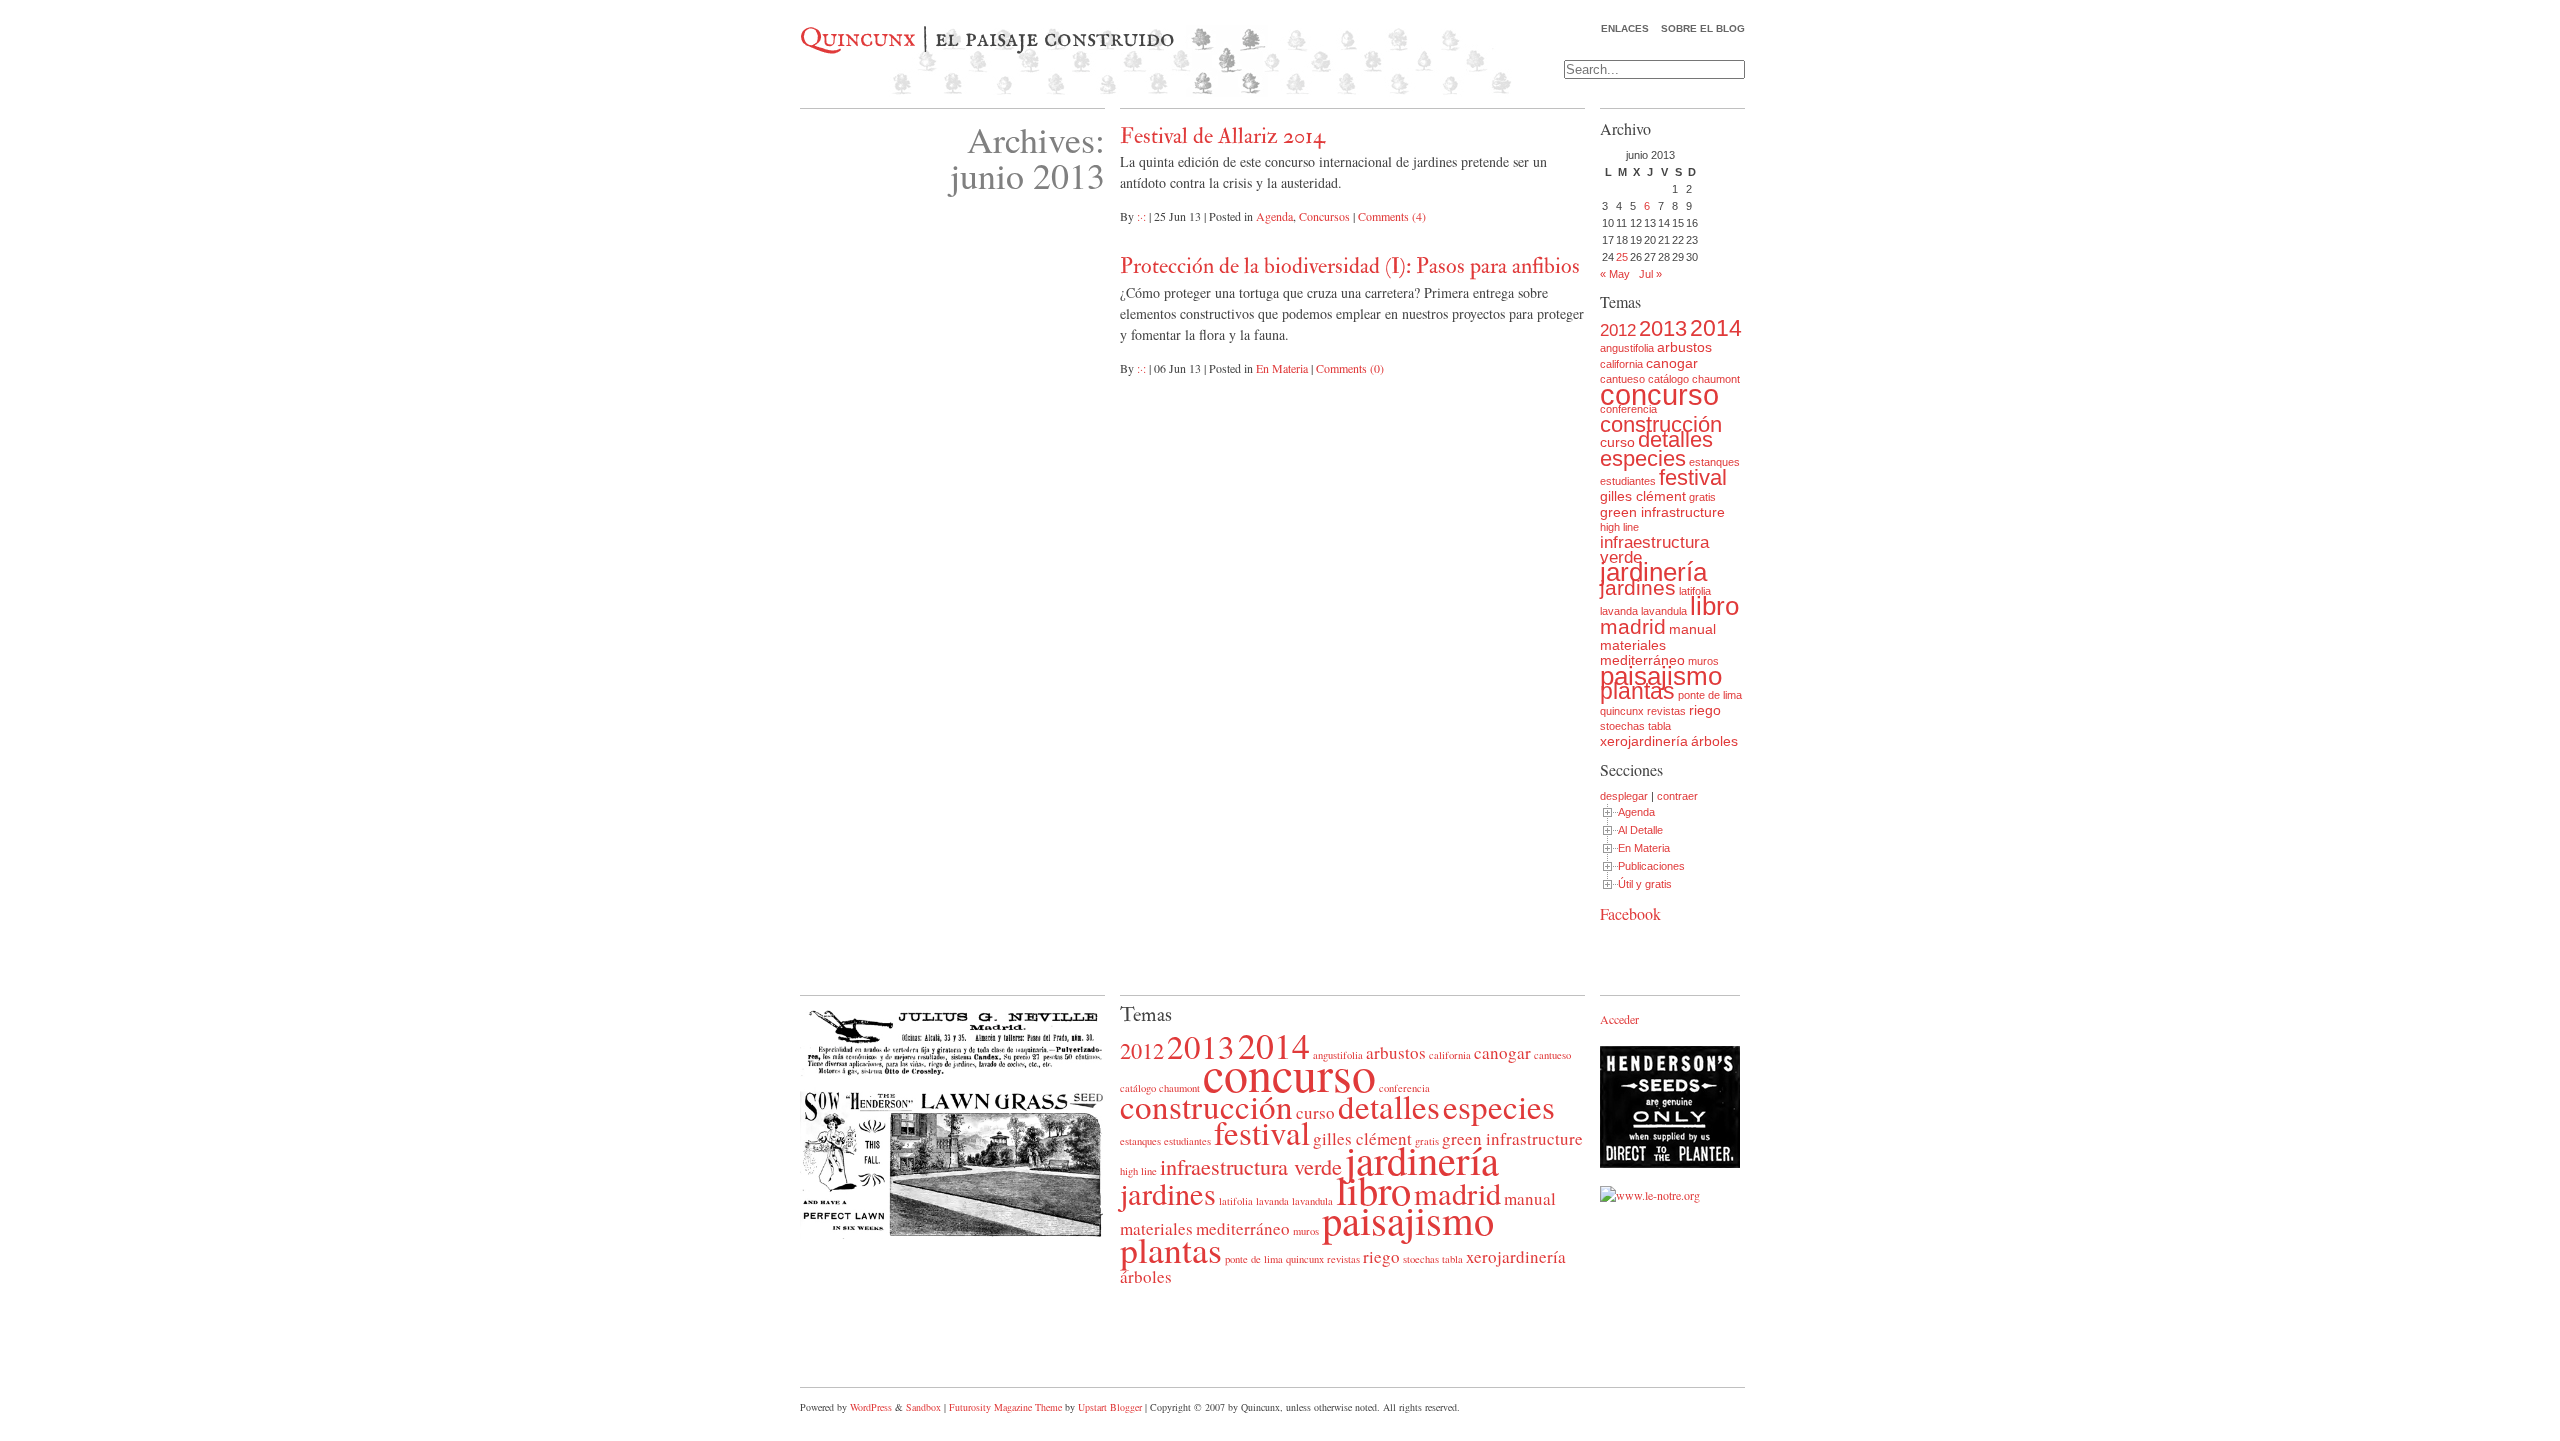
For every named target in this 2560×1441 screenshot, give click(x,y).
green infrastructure (1662, 512)
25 (1622, 257)
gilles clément (1643, 496)
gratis (1702, 497)
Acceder (1619, 1019)
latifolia (1695, 591)
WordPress (871, 1407)
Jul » (1650, 274)
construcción (1661, 424)
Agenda (1274, 216)
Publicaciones (1651, 866)
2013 (1663, 328)
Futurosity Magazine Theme (1005, 1407)
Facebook (1630, 913)
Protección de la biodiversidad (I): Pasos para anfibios (1350, 266)
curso (1617, 442)
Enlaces (1625, 28)
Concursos (1324, 216)
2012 (1618, 330)
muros (1703, 661)
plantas (1637, 691)
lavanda (1619, 611)
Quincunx (858, 39)
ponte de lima (1710, 695)
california (1621, 364)
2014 (1716, 328)
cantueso (1552, 1055)
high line (1619, 527)
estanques (1714, 462)
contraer (1677, 796)
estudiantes (1628, 481)
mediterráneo (1642, 660)
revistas (1666, 711)
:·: (1141, 216)
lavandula (1664, 611)
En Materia (1282, 368)
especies (1643, 458)
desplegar (1624, 796)
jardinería (1653, 572)
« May (1615, 274)
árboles (1714, 741)
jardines (1638, 587)
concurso (1659, 394)
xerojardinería (1644, 741)
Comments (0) (1350, 368)
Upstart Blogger (1110, 1407)
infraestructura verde (1654, 550)
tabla (1659, 726)
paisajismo (1661, 676)
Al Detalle (1640, 830)
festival (1693, 477)
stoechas (1622, 726)
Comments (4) (1392, 216)
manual (1692, 629)
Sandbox (923, 1407)
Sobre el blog (1703, 28)
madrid (1633, 626)
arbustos (1684, 347)
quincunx (1622, 711)
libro (1714, 606)
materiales (1633, 645)
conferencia (1628, 409)
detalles (1675, 439)
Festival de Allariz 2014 (1222, 136)
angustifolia (1627, 348)
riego (1705, 710)
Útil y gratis (1645, 884)
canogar (1672, 363)
